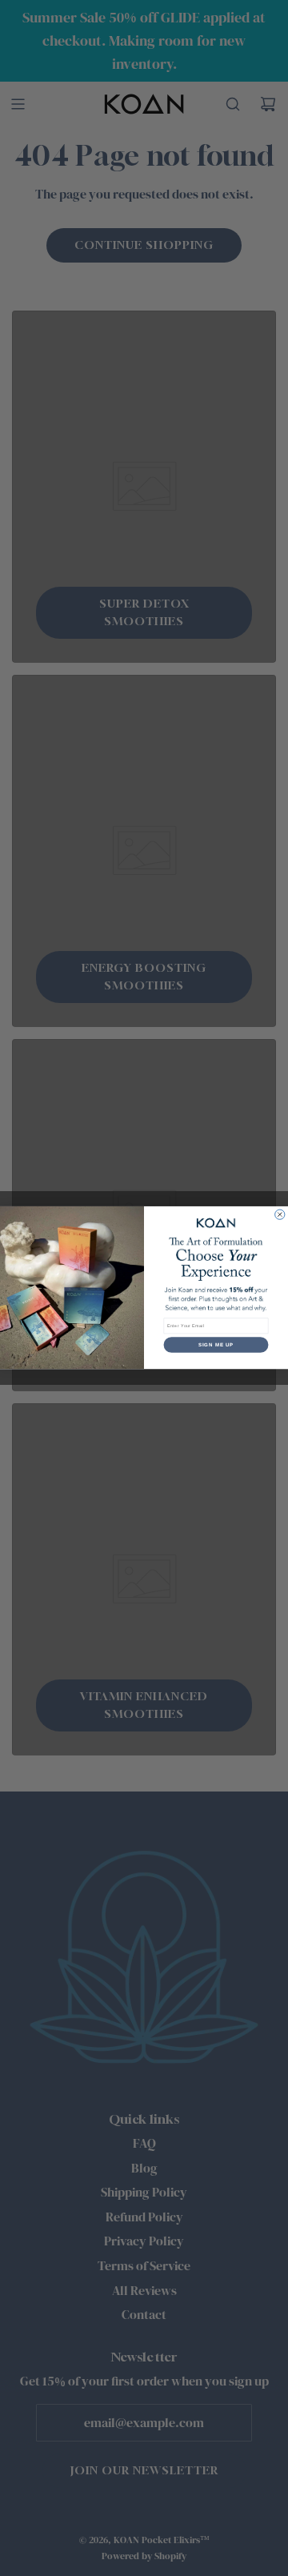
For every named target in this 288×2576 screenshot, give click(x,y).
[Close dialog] (280, 1214)
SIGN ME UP (216, 1345)
